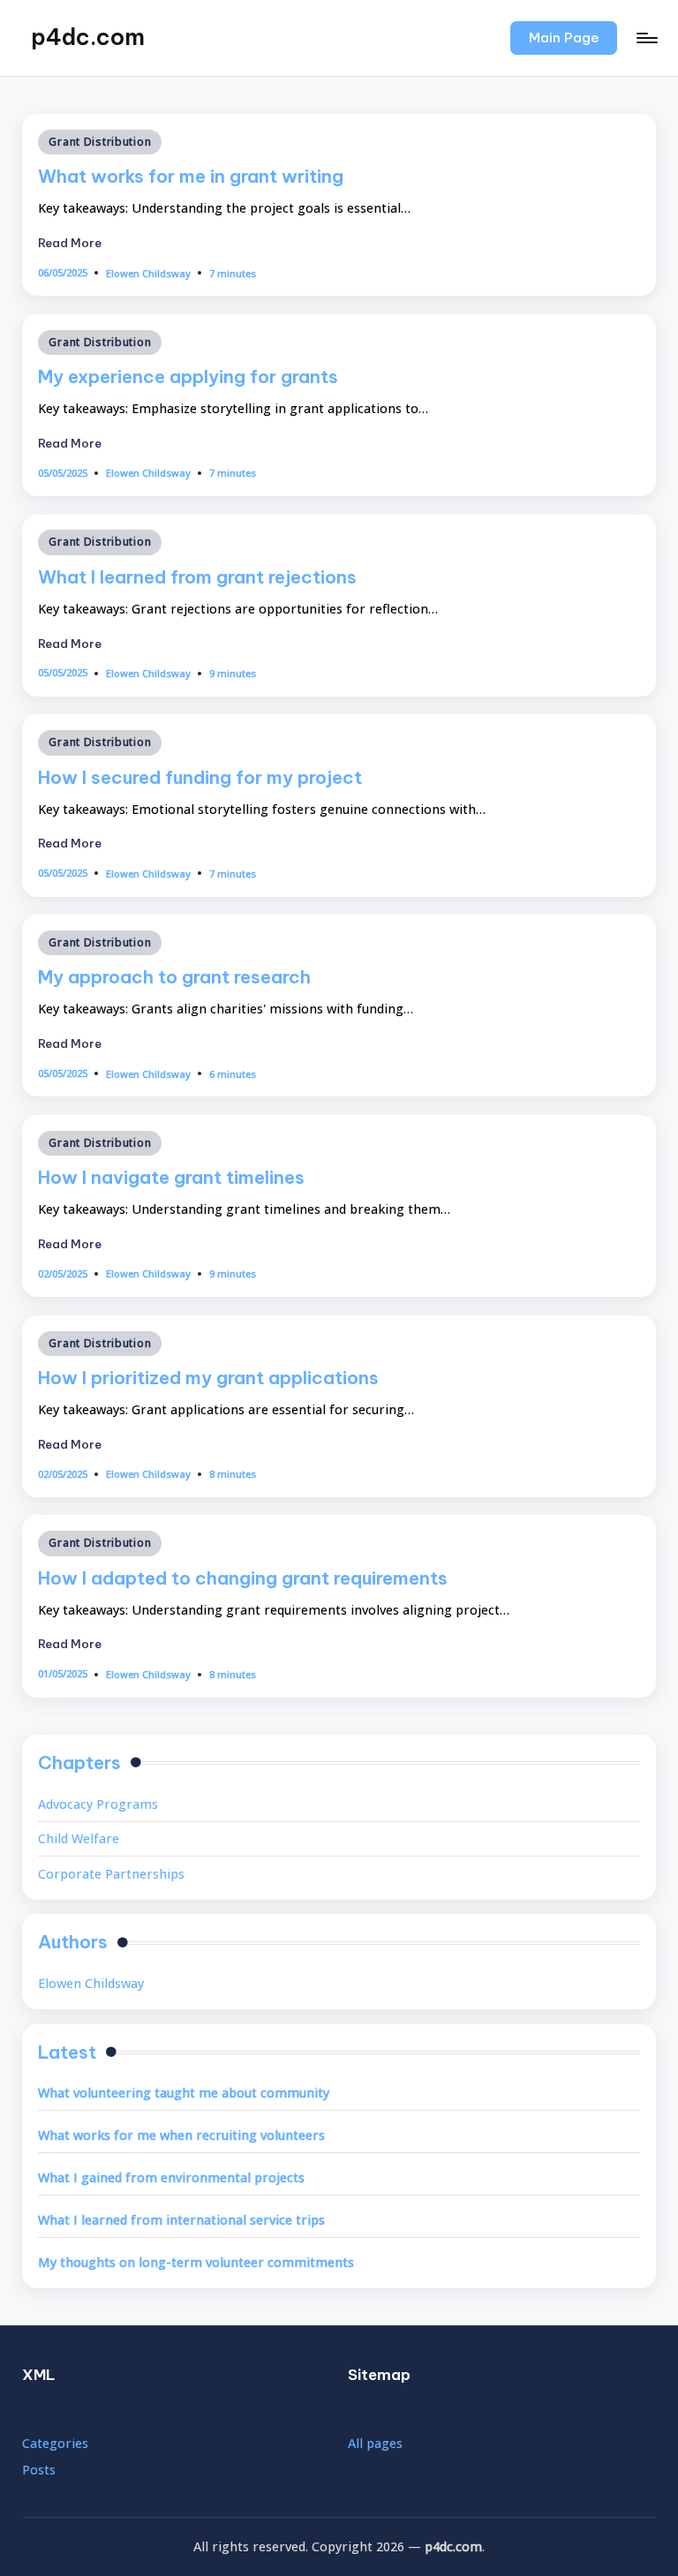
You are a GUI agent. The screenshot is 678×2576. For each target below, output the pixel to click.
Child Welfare (79, 1838)
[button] (564, 38)
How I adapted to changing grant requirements (243, 1578)
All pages (375, 2443)
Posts (39, 2470)
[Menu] (646, 38)
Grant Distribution (100, 142)
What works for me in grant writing (191, 176)
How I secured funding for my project (200, 777)
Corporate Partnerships (111, 1874)
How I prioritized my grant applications (208, 1378)
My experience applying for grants (188, 377)
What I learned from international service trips (181, 2220)
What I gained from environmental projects (171, 2177)
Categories (55, 2443)
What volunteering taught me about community (184, 2093)
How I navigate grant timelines (171, 1177)
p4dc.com (88, 37)
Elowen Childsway (91, 1983)
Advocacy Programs (98, 1804)
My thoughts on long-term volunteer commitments (196, 2262)
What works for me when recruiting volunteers (181, 2135)
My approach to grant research (174, 977)
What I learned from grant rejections (197, 577)
